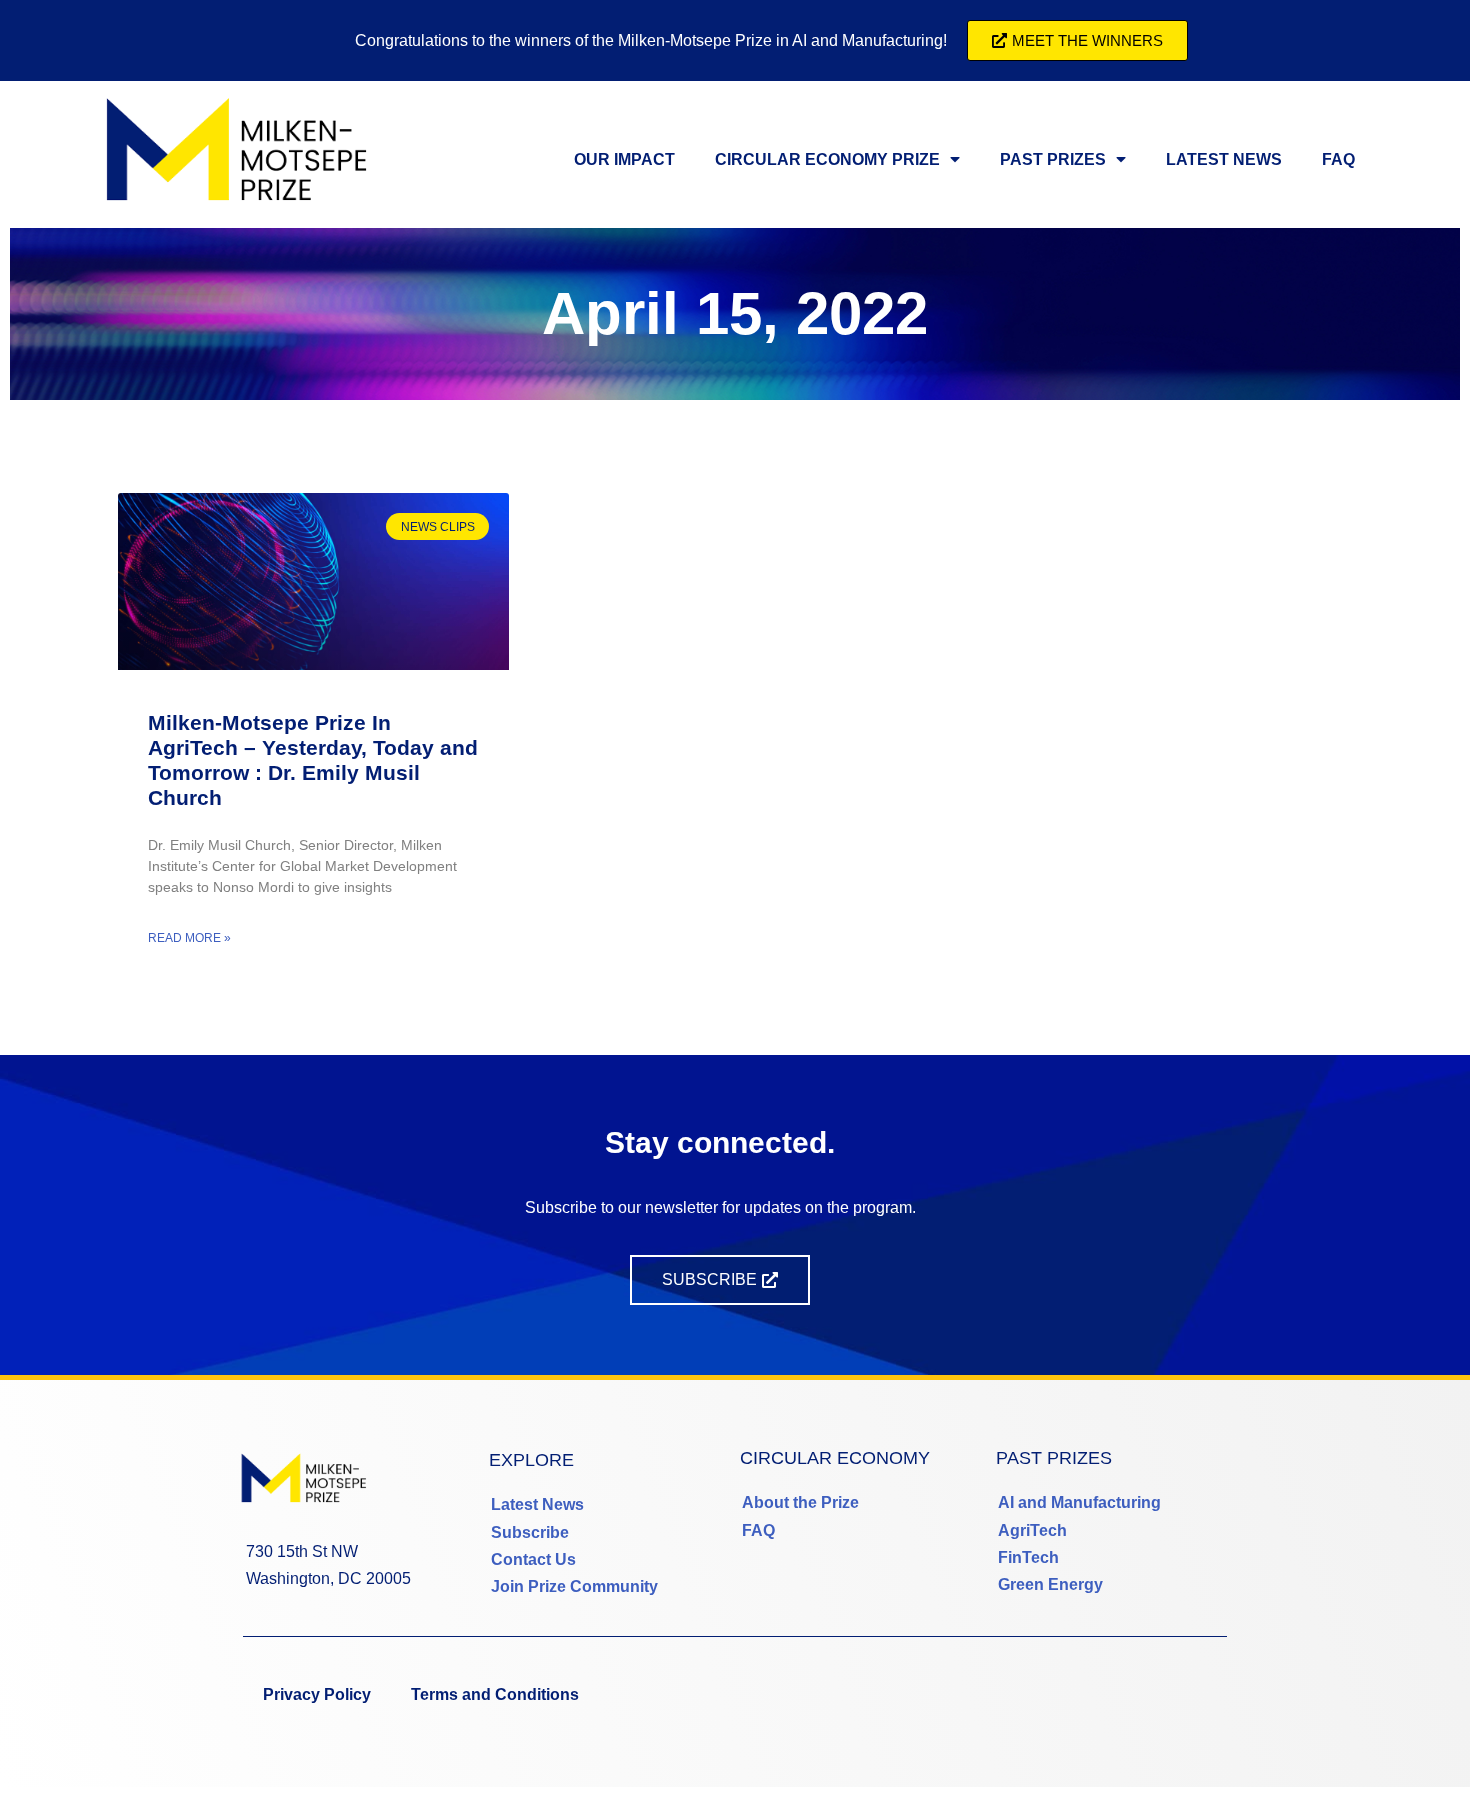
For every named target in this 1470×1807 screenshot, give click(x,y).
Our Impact (624, 159)
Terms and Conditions (495, 1694)
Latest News (1224, 159)
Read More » (189, 938)
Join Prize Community (574, 1586)
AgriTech (1032, 1530)
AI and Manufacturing (1079, 1502)
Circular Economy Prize (827, 159)
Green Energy (1050, 1584)
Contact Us (533, 1559)
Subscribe (530, 1532)
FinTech (1028, 1557)
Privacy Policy (317, 1694)
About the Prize (800, 1502)
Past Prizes (1053, 159)
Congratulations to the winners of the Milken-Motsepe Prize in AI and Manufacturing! (651, 40)
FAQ (1338, 159)
